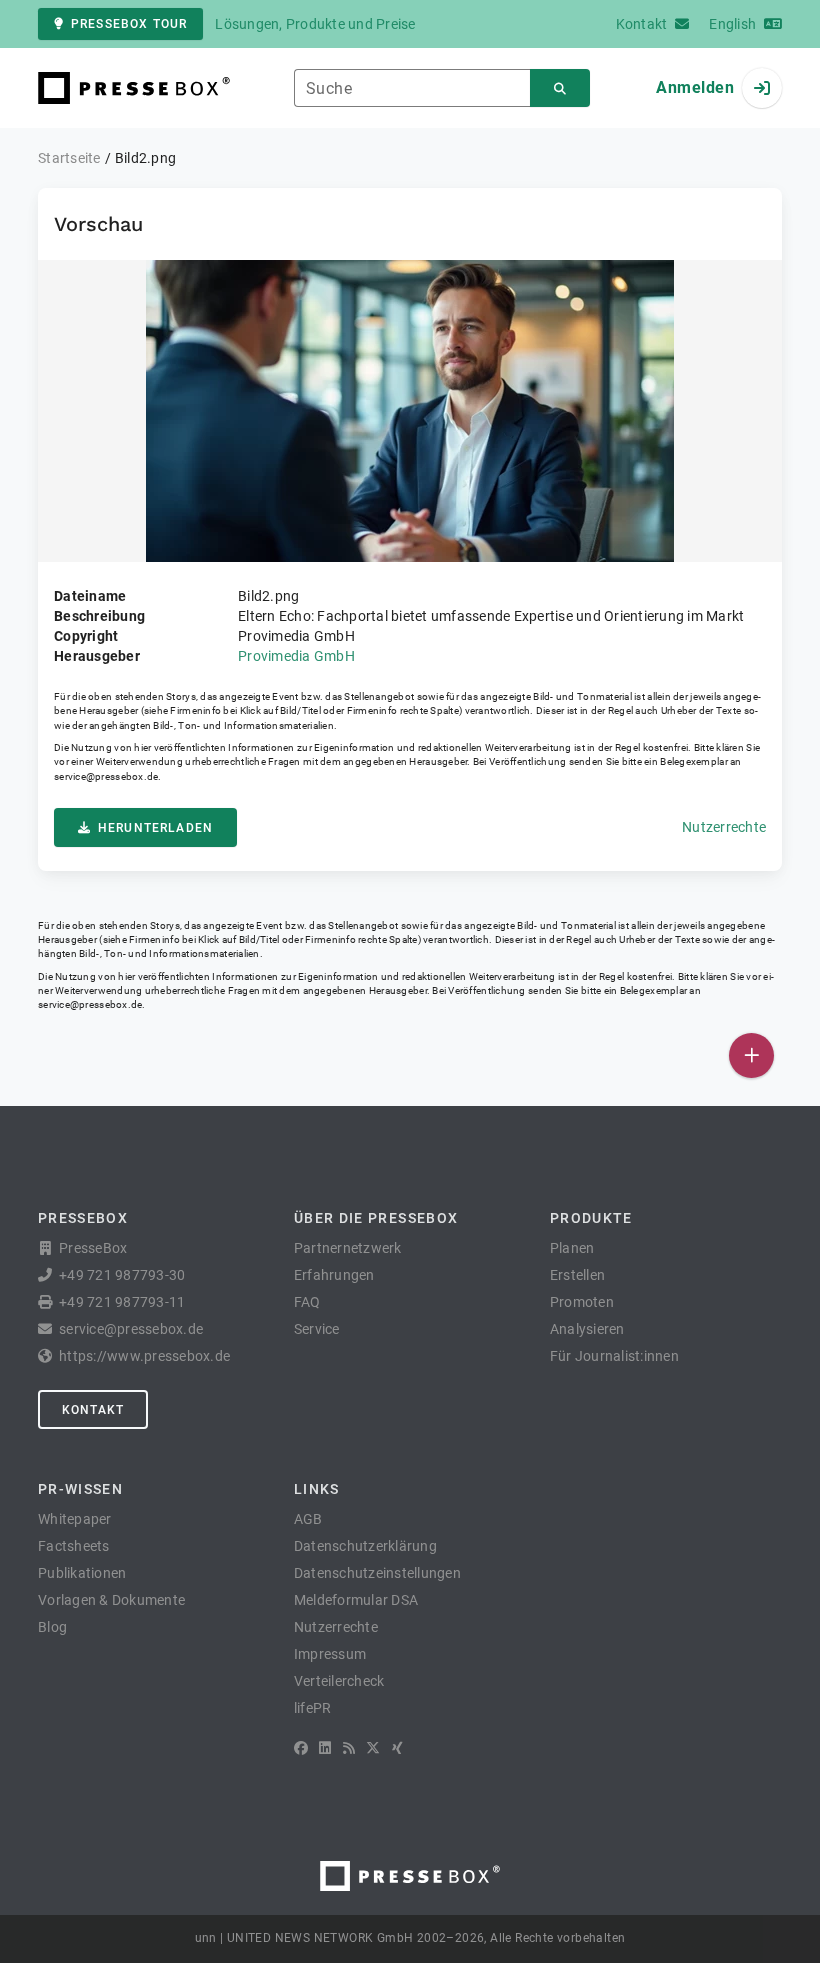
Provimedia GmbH (296, 656)
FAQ (307, 1302)
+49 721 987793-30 (122, 1275)
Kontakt (93, 1410)
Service (317, 1329)
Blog (52, 1627)
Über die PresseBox (376, 1218)
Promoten (582, 1302)
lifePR (313, 1708)
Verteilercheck (339, 1681)
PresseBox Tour (129, 24)
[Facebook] (301, 1748)
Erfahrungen (334, 1275)
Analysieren (587, 1329)
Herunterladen (155, 828)
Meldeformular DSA (356, 1600)
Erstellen (577, 1275)
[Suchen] (560, 88)
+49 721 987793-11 (122, 1302)
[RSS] (349, 1748)
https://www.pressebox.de (144, 1356)
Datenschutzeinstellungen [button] (377, 1573)
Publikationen (82, 1573)
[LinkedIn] (325, 1748)
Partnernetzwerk (348, 1248)
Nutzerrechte (724, 827)
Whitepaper (75, 1519)
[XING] (397, 1748)
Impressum (330, 1654)
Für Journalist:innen (614, 1356)
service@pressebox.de (106, 776)
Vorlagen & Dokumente (111, 1600)
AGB (308, 1519)
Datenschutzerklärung (365, 1546)
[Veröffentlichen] (751, 1055)
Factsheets (74, 1546)
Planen (572, 1248)
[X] (373, 1748)
